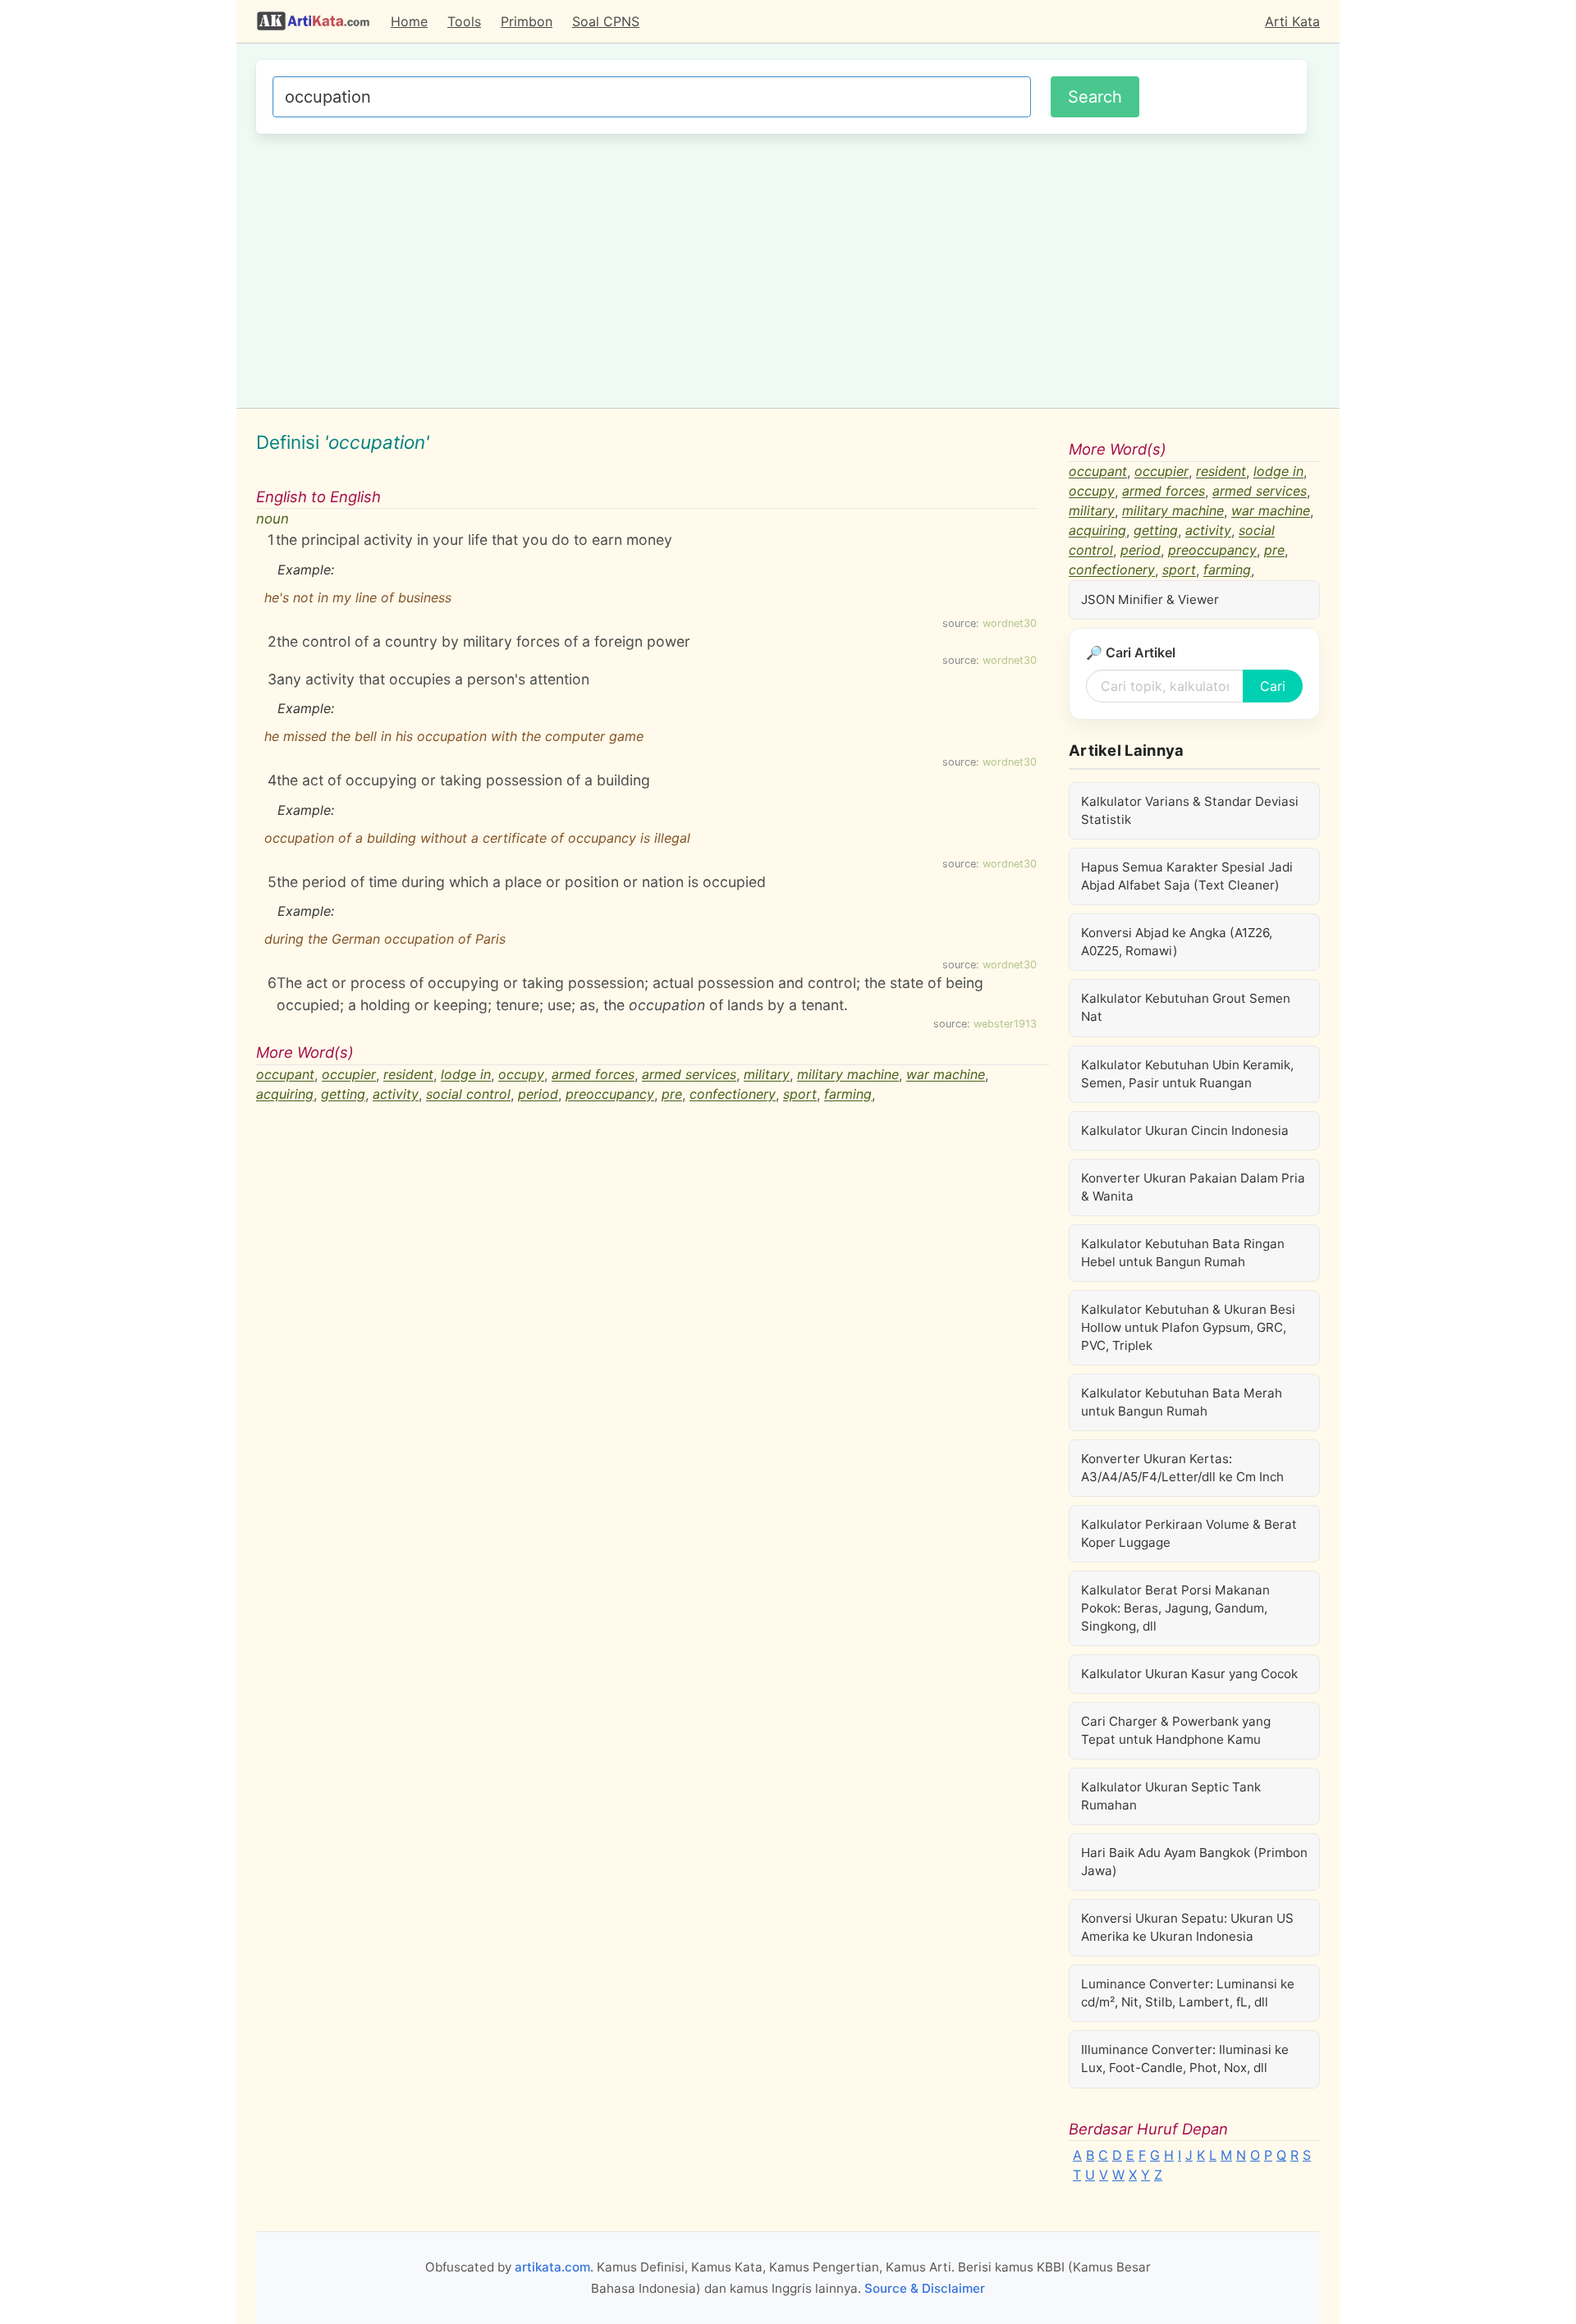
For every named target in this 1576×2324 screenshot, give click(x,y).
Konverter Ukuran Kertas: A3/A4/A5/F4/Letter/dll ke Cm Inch (1182, 1468)
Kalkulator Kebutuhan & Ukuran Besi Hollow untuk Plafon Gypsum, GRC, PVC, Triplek (1188, 1327)
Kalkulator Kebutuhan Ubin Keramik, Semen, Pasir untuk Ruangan (1187, 1074)
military (767, 1075)
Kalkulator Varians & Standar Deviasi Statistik (1190, 810)
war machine (946, 1075)
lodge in (466, 1075)
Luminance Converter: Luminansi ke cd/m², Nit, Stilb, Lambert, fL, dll (1188, 1993)
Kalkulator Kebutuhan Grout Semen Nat (1186, 1007)
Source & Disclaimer (925, 2288)
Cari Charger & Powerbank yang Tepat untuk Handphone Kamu (1176, 1730)
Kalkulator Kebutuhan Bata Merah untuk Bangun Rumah (1182, 1402)
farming (848, 1095)
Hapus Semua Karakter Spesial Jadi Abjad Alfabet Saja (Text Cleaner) (1187, 876)
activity (396, 1095)
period (538, 1095)
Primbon (527, 21)
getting (343, 1095)
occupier (349, 1075)
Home (409, 21)
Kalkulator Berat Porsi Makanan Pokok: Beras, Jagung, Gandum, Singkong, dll (1175, 1608)
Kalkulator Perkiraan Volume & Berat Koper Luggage (1189, 1533)
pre (672, 1095)
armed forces (593, 1075)
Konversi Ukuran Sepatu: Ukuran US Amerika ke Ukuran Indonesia (1187, 1927)
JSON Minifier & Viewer (1150, 599)
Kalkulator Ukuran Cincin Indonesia (1185, 1130)
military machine (848, 1075)
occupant (285, 1075)
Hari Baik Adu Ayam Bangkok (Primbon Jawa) (1194, 1862)
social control (468, 1095)
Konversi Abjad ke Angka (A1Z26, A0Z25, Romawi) (1177, 942)
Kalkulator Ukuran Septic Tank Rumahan (1171, 1796)
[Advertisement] (781, 268)
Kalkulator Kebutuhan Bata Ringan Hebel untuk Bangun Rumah (1183, 1253)
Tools (464, 21)
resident (408, 1075)
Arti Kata (1292, 21)
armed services (689, 1075)
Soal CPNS (606, 21)
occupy (521, 1075)
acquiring (285, 1095)
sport (800, 1095)
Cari (1273, 686)
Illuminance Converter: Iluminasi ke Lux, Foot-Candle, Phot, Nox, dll (1185, 2059)
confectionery (733, 1095)
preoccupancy (610, 1095)
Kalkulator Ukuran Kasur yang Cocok (1189, 1674)
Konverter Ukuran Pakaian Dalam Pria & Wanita (1193, 1187)
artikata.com (552, 2267)
